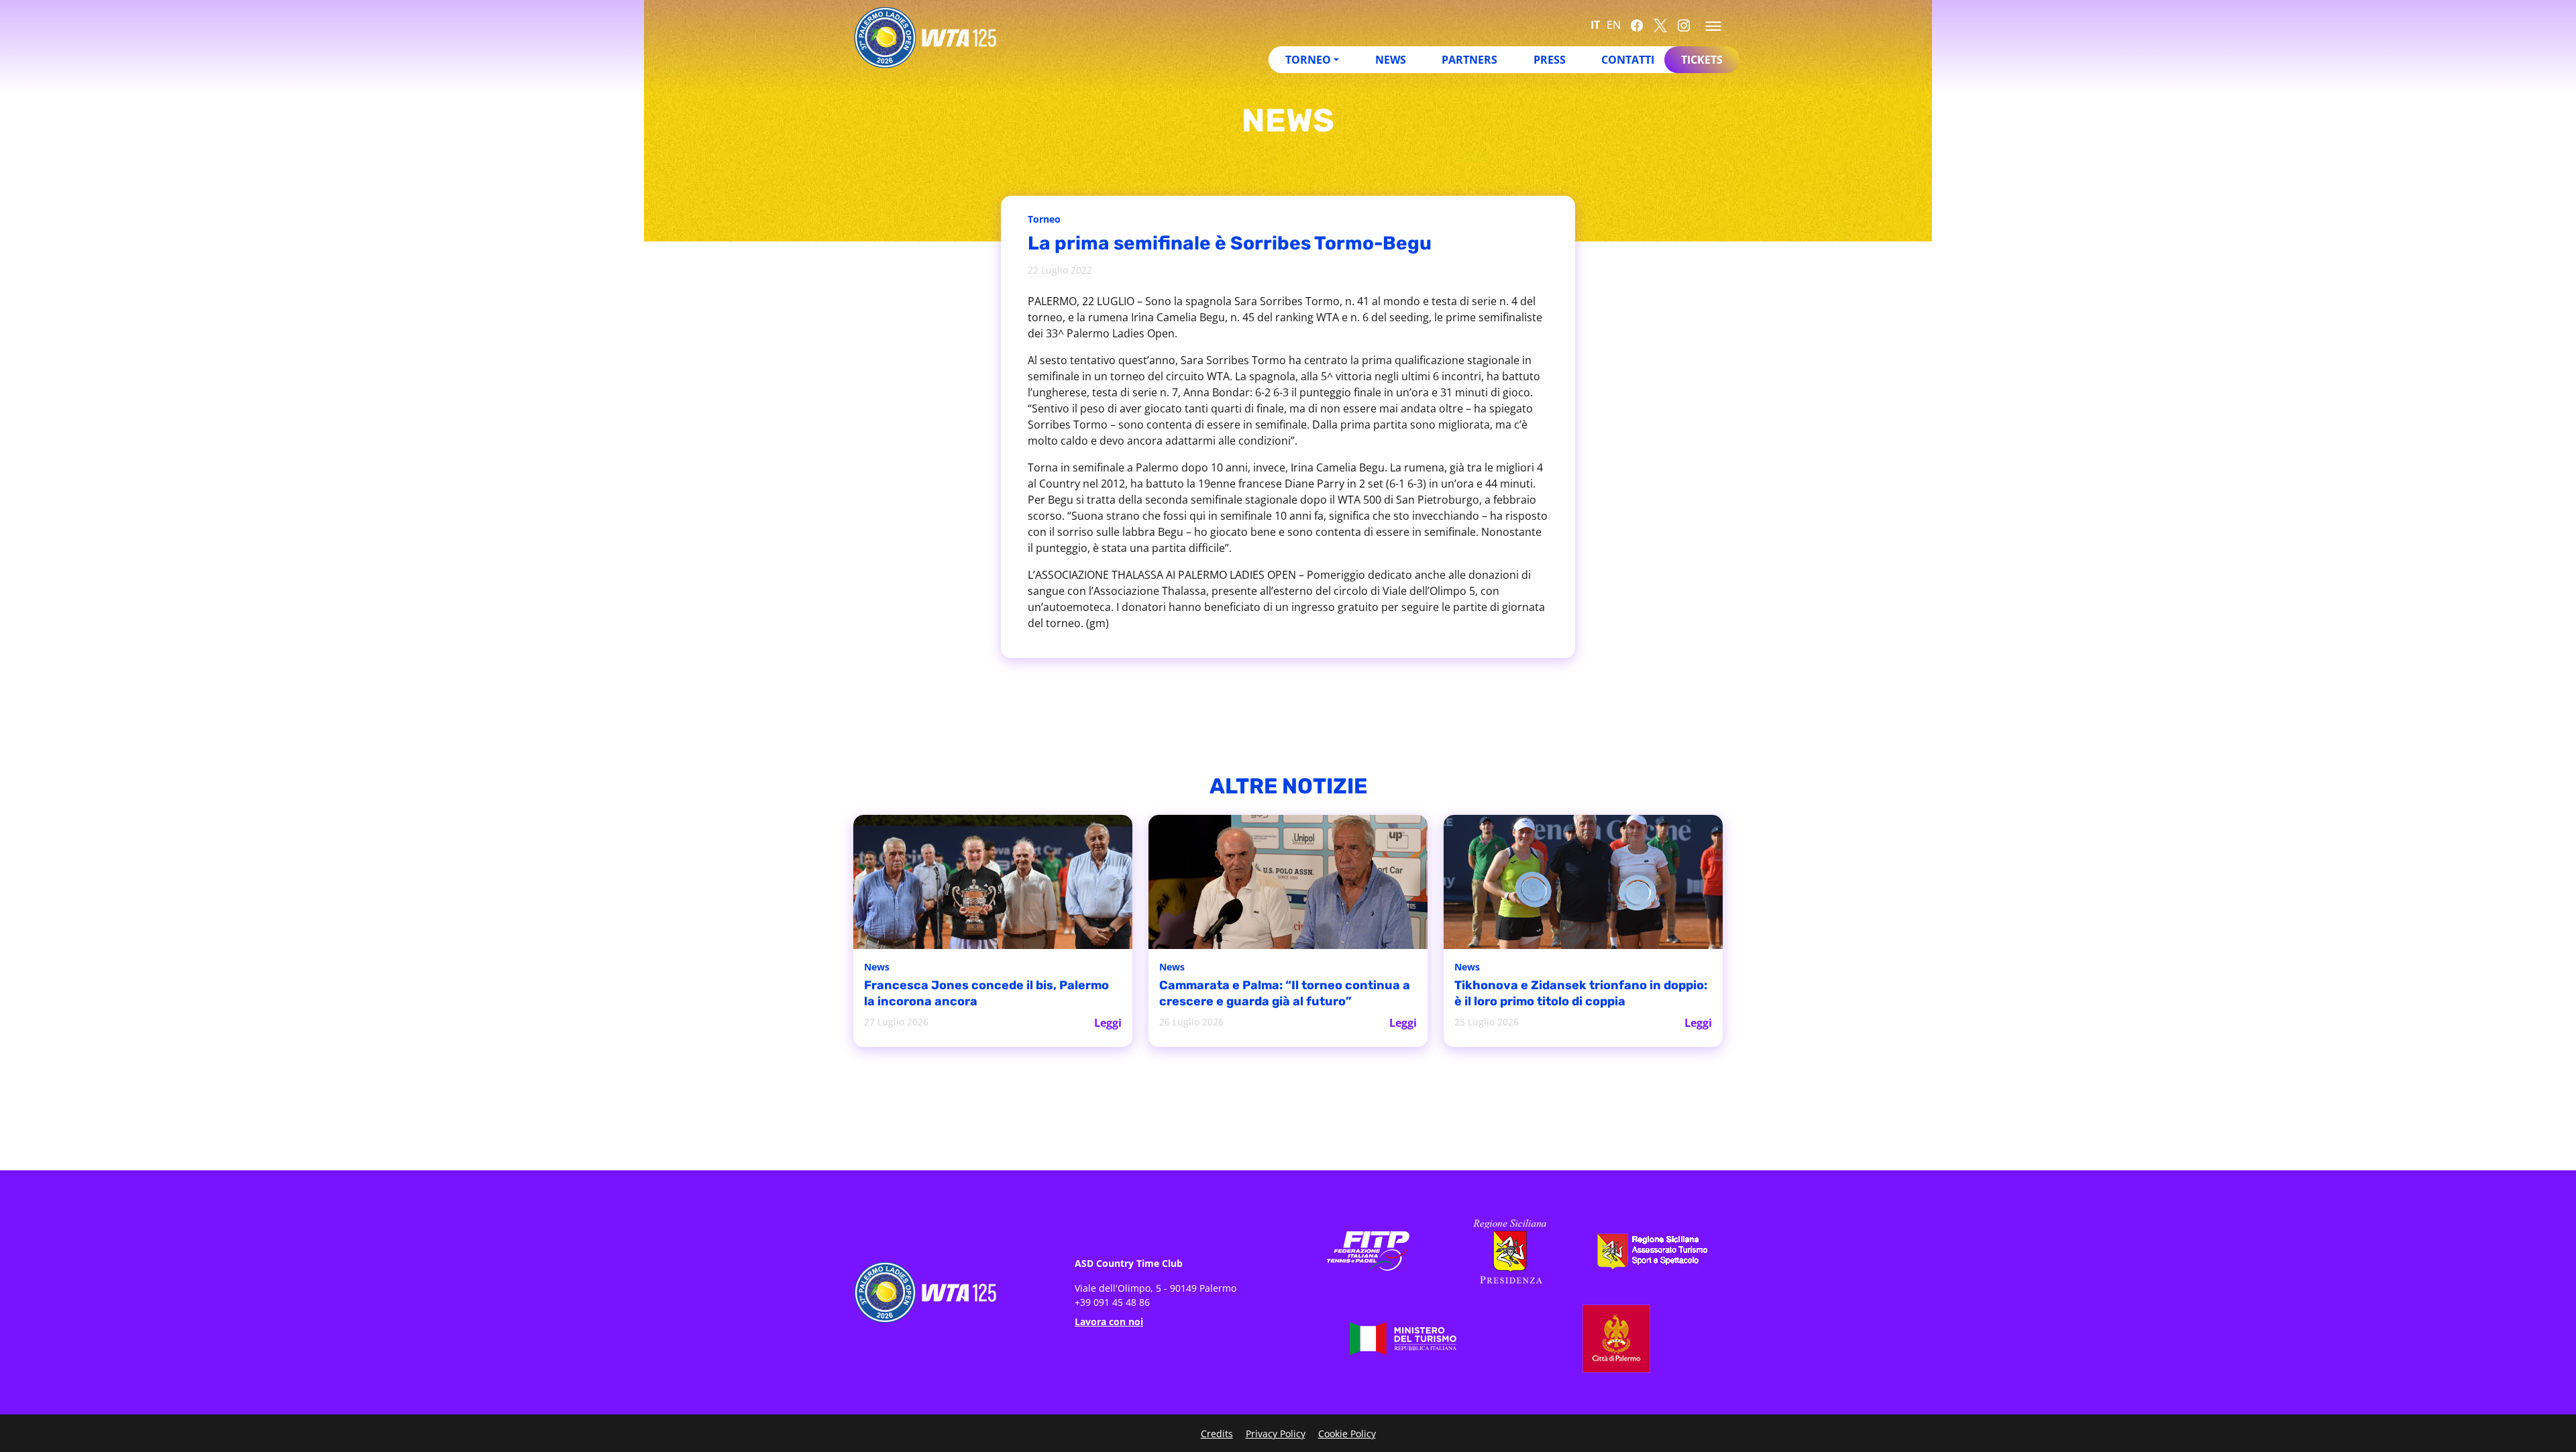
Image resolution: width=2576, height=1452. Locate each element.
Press (1550, 60)
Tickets (1702, 60)
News (1391, 60)
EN (1614, 25)
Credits (1217, 1434)
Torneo (1308, 60)
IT (1595, 25)
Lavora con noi (1109, 1322)
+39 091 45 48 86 (1112, 1302)
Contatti (1628, 60)
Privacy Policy (1276, 1434)
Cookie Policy (1347, 1434)
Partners (1469, 60)
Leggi (1108, 1023)
